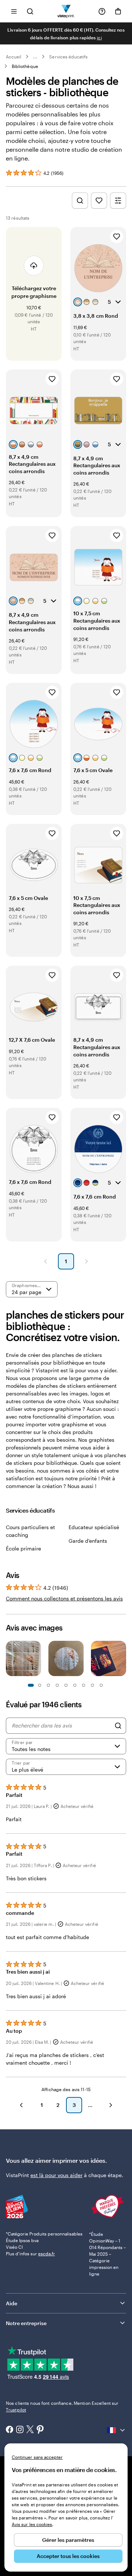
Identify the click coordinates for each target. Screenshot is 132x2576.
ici (99, 37)
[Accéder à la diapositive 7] (57, 1685)
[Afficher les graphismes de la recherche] (80, 201)
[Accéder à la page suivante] (111, 2105)
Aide (12, 2303)
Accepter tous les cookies (68, 2556)
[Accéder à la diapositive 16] (101, 1685)
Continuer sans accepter (37, 2457)
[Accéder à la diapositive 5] (48, 1685)
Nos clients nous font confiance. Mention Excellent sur (62, 2406)
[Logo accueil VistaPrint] (66, 11)
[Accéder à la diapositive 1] (31, 1685)
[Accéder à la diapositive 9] (66, 1685)
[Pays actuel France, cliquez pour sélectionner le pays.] (117, 2430)
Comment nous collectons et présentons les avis (64, 1598)
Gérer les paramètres (68, 2540)
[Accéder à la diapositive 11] (75, 1685)
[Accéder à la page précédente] (21, 2105)
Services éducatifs (68, 57)
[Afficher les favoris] (99, 201)
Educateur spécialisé (94, 1527)
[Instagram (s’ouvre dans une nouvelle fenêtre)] (20, 2430)
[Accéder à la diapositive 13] (84, 1685)
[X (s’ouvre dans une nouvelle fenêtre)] (30, 2430)
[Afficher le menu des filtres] (118, 201)
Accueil (14, 57)
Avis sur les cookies (32, 2524)
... (35, 57)
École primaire (23, 1548)
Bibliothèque (25, 66)
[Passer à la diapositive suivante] (122, 1659)
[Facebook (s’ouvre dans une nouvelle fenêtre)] (10, 2430)
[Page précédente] (45, 1261)
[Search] (118, 1726)
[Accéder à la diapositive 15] (92, 1685)
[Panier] (118, 11)
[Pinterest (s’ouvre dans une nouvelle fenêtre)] (40, 2430)
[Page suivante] (87, 1261)
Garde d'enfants (88, 1541)
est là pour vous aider (56, 2175)
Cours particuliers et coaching (30, 1531)
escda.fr (47, 2253)
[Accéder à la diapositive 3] (40, 1685)
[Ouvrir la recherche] (30, 11)
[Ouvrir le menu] (14, 11)
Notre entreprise (26, 2323)
